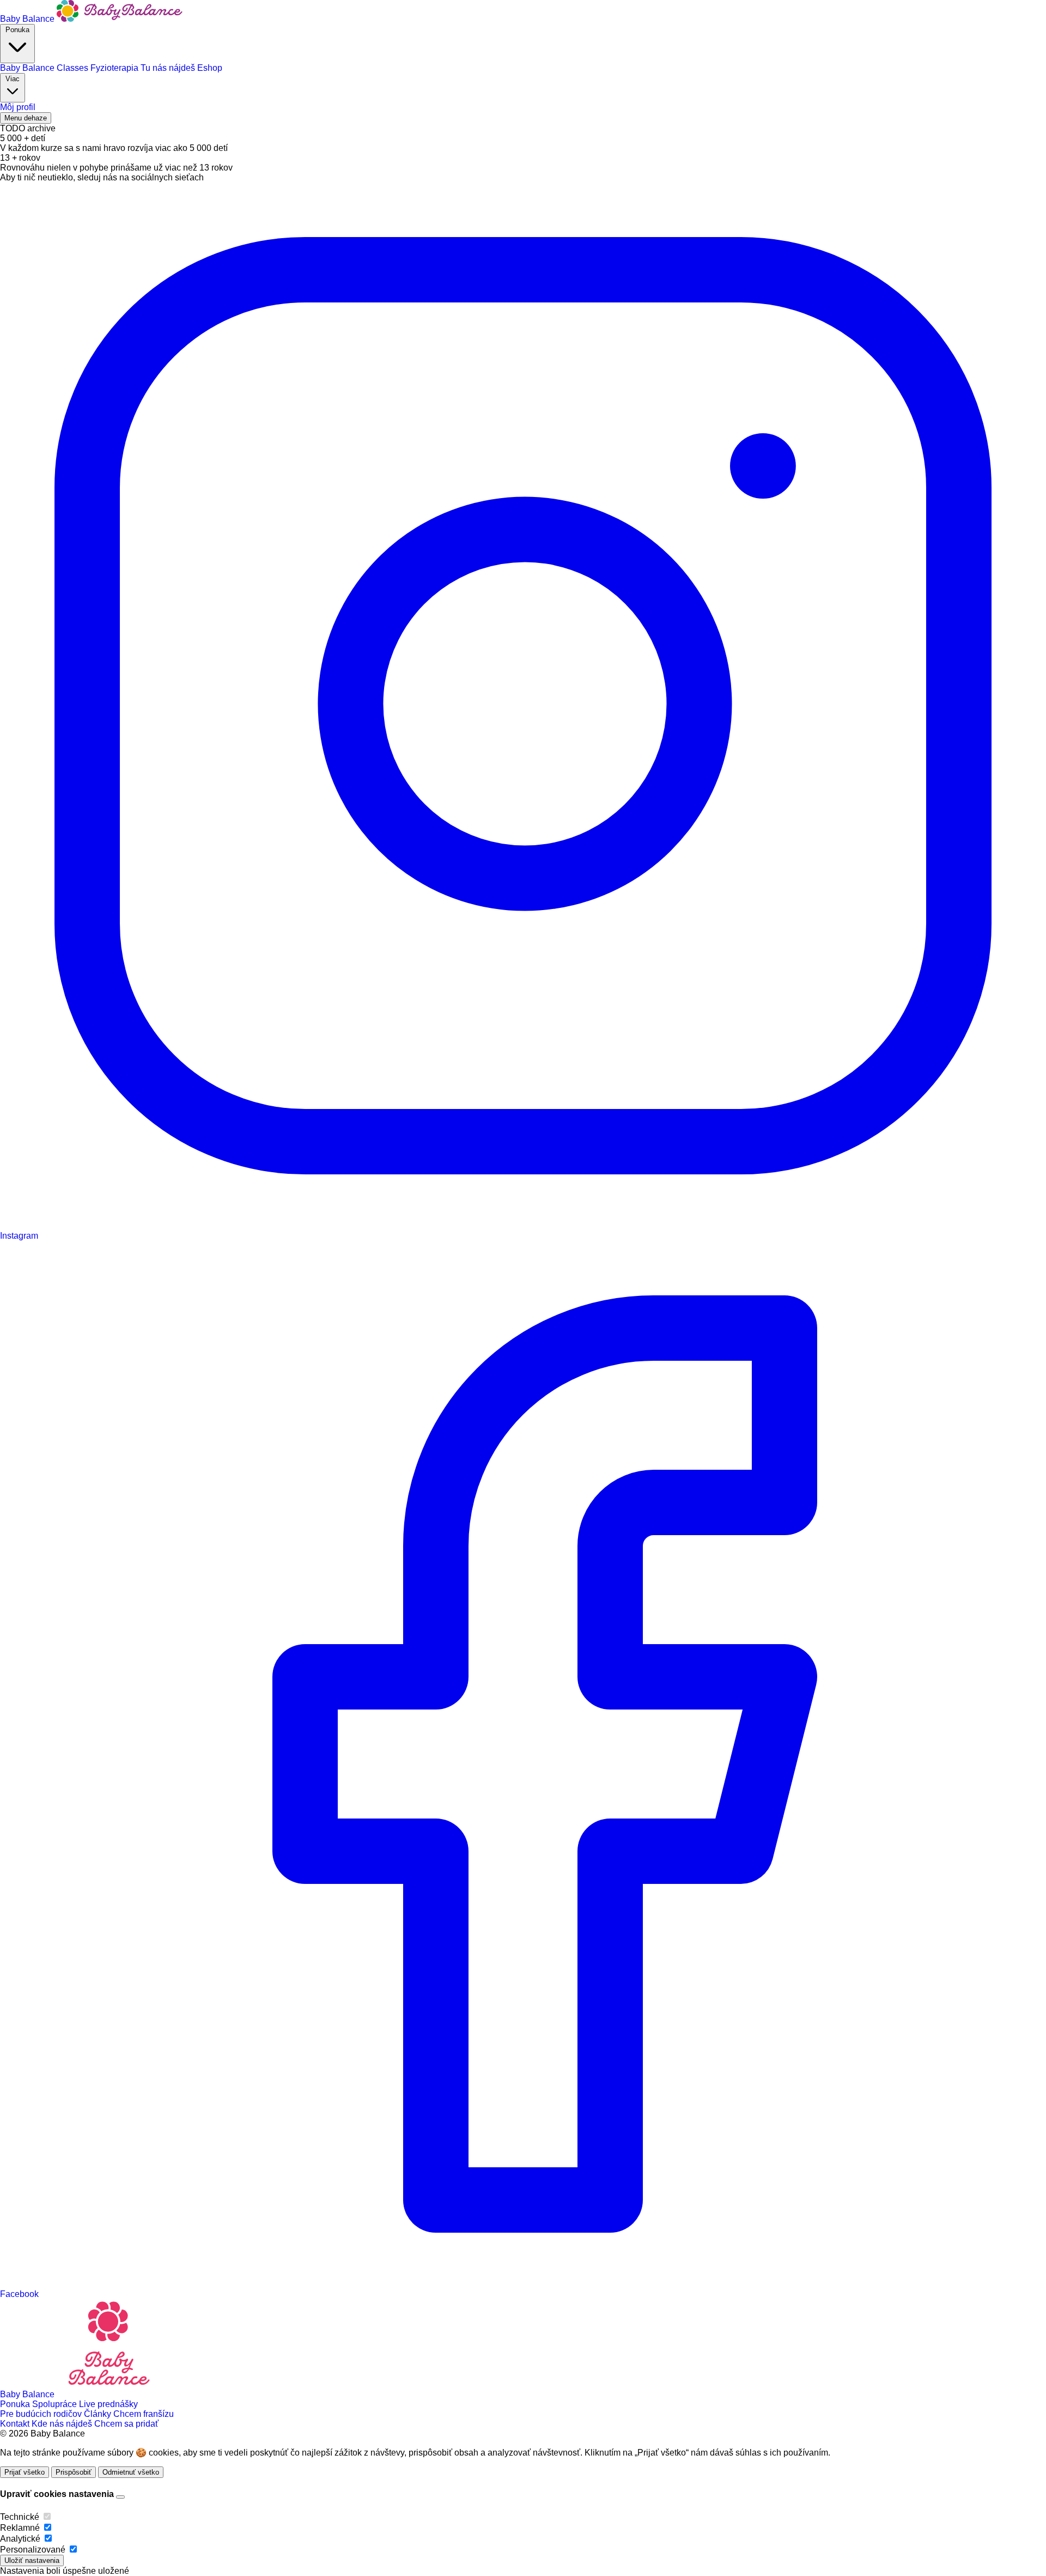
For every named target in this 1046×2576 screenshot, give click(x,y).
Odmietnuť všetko (131, 2472)
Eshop (210, 68)
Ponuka (17, 30)
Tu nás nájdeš (169, 68)
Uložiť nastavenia (32, 2560)
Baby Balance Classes (45, 68)
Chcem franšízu (144, 2414)
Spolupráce (56, 2404)
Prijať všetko (25, 2472)
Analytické (20, 2539)
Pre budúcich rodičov (42, 2414)
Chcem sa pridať (126, 2424)
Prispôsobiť (74, 2472)
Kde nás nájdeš (63, 2424)
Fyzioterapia (115, 68)
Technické (20, 2517)
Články (99, 2414)
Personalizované (33, 2550)
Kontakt (16, 2424)
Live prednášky (108, 2404)
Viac (13, 79)
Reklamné (20, 2528)
